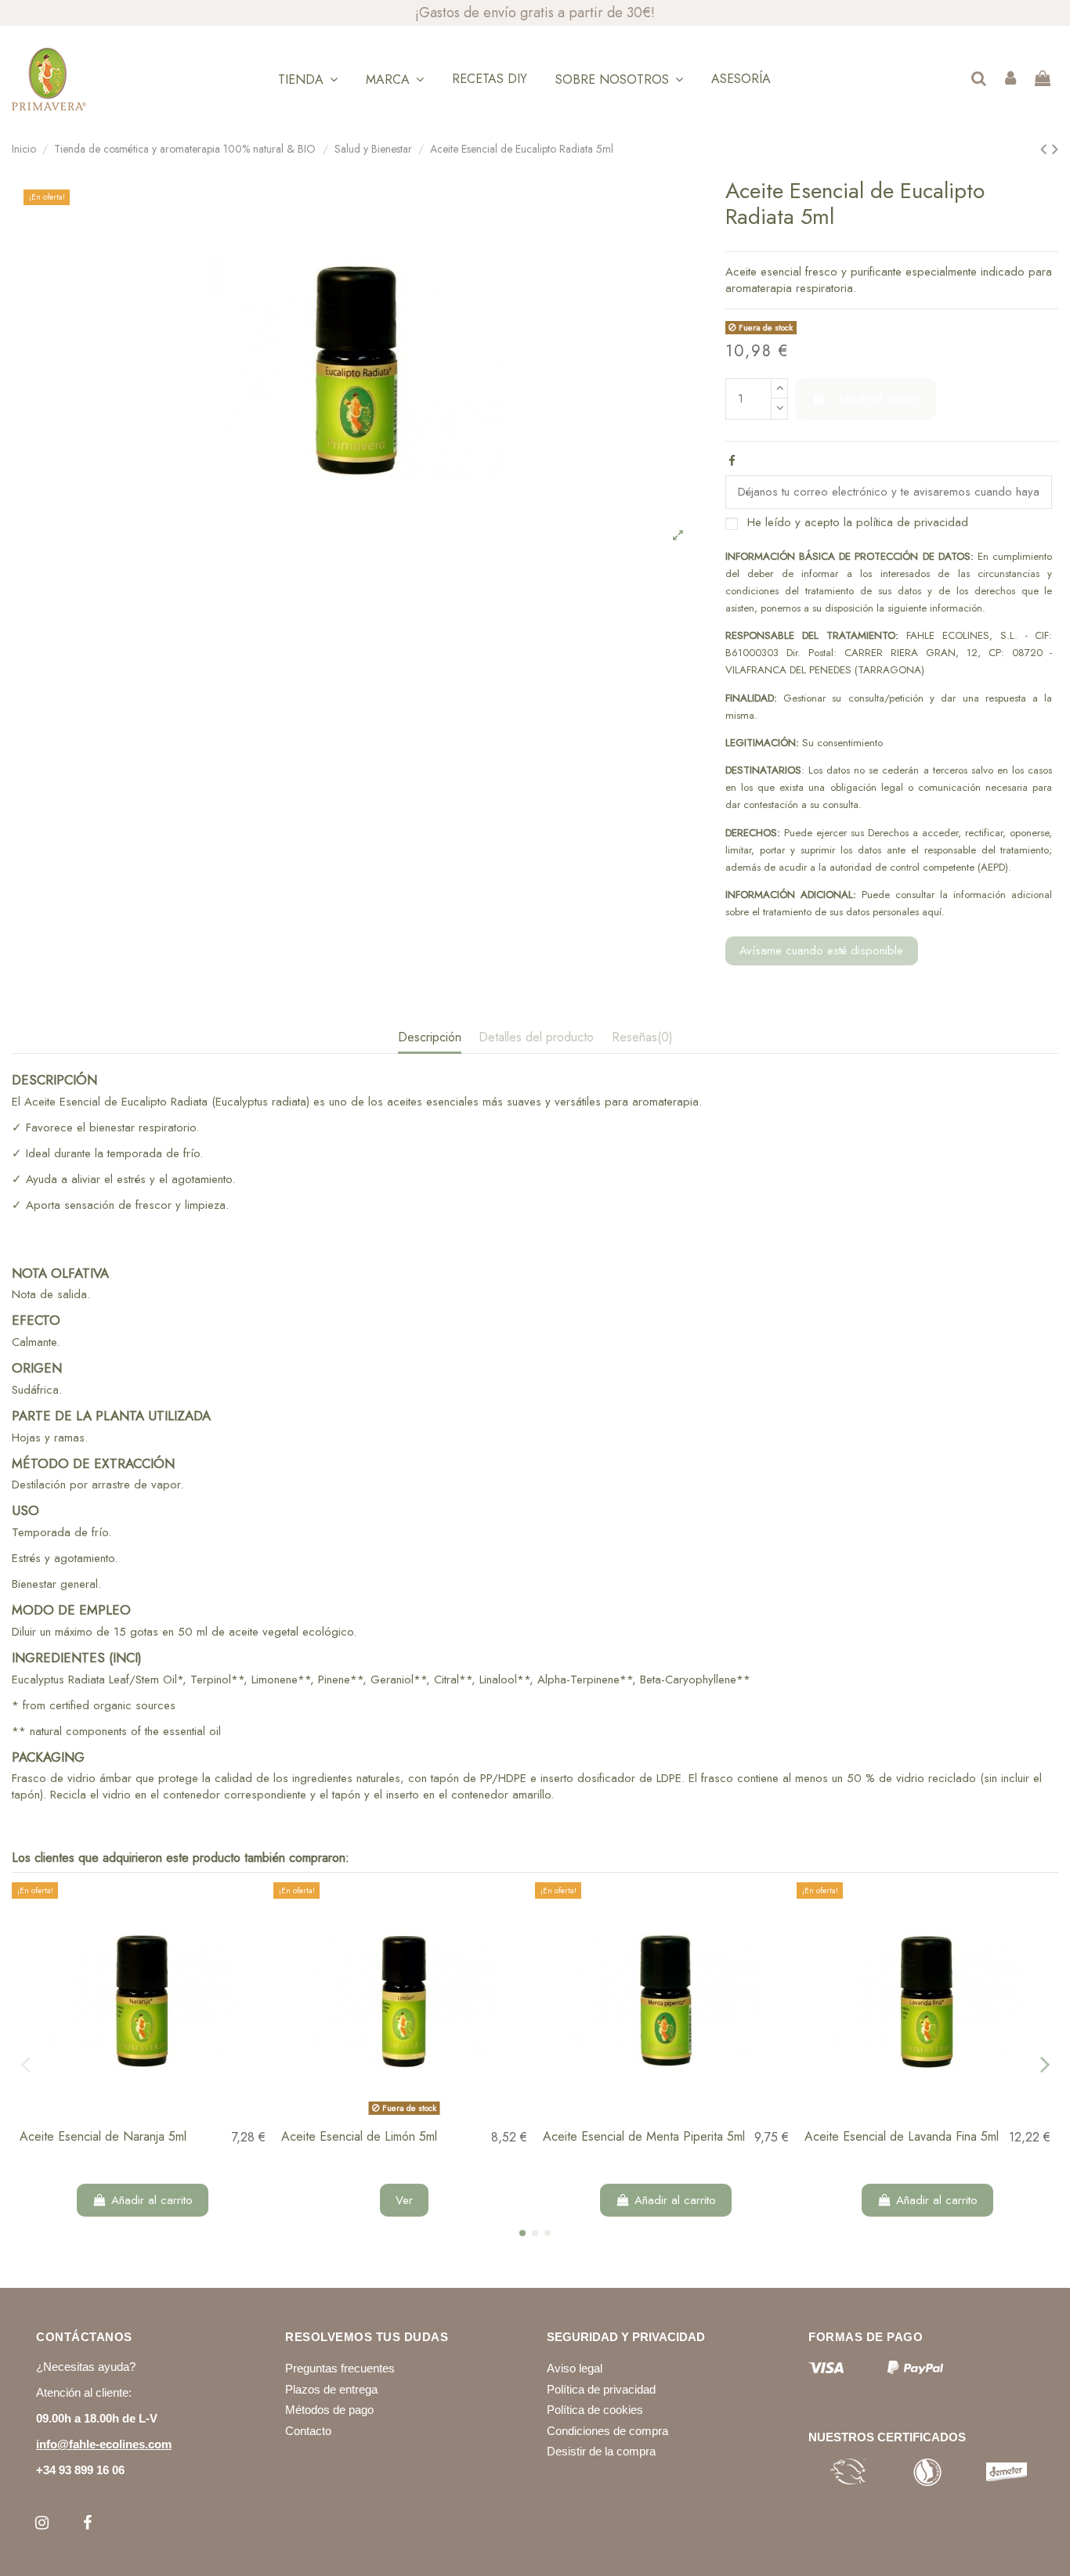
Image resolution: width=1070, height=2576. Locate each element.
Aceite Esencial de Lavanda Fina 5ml (902, 2136)
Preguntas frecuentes (340, 2368)
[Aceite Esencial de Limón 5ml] (404, 2002)
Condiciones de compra (607, 2431)
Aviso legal (575, 2368)
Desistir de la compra (601, 2451)
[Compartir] (732, 461)
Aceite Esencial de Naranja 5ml (103, 2136)
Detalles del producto (536, 1037)
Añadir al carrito (878, 399)
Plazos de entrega (331, 2389)
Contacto (308, 2431)
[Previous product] (1046, 149)
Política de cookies (595, 2410)
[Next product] (1055, 149)
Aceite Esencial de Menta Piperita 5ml (644, 2136)
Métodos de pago (329, 2410)
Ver (404, 2200)
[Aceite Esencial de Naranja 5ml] (143, 2002)
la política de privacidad (906, 522)
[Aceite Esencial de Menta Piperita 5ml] (666, 2002)
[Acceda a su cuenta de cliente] (1010, 79)
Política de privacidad (601, 2389)
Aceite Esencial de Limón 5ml (359, 2136)
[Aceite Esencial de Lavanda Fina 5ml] (927, 2002)
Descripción (430, 1037)
